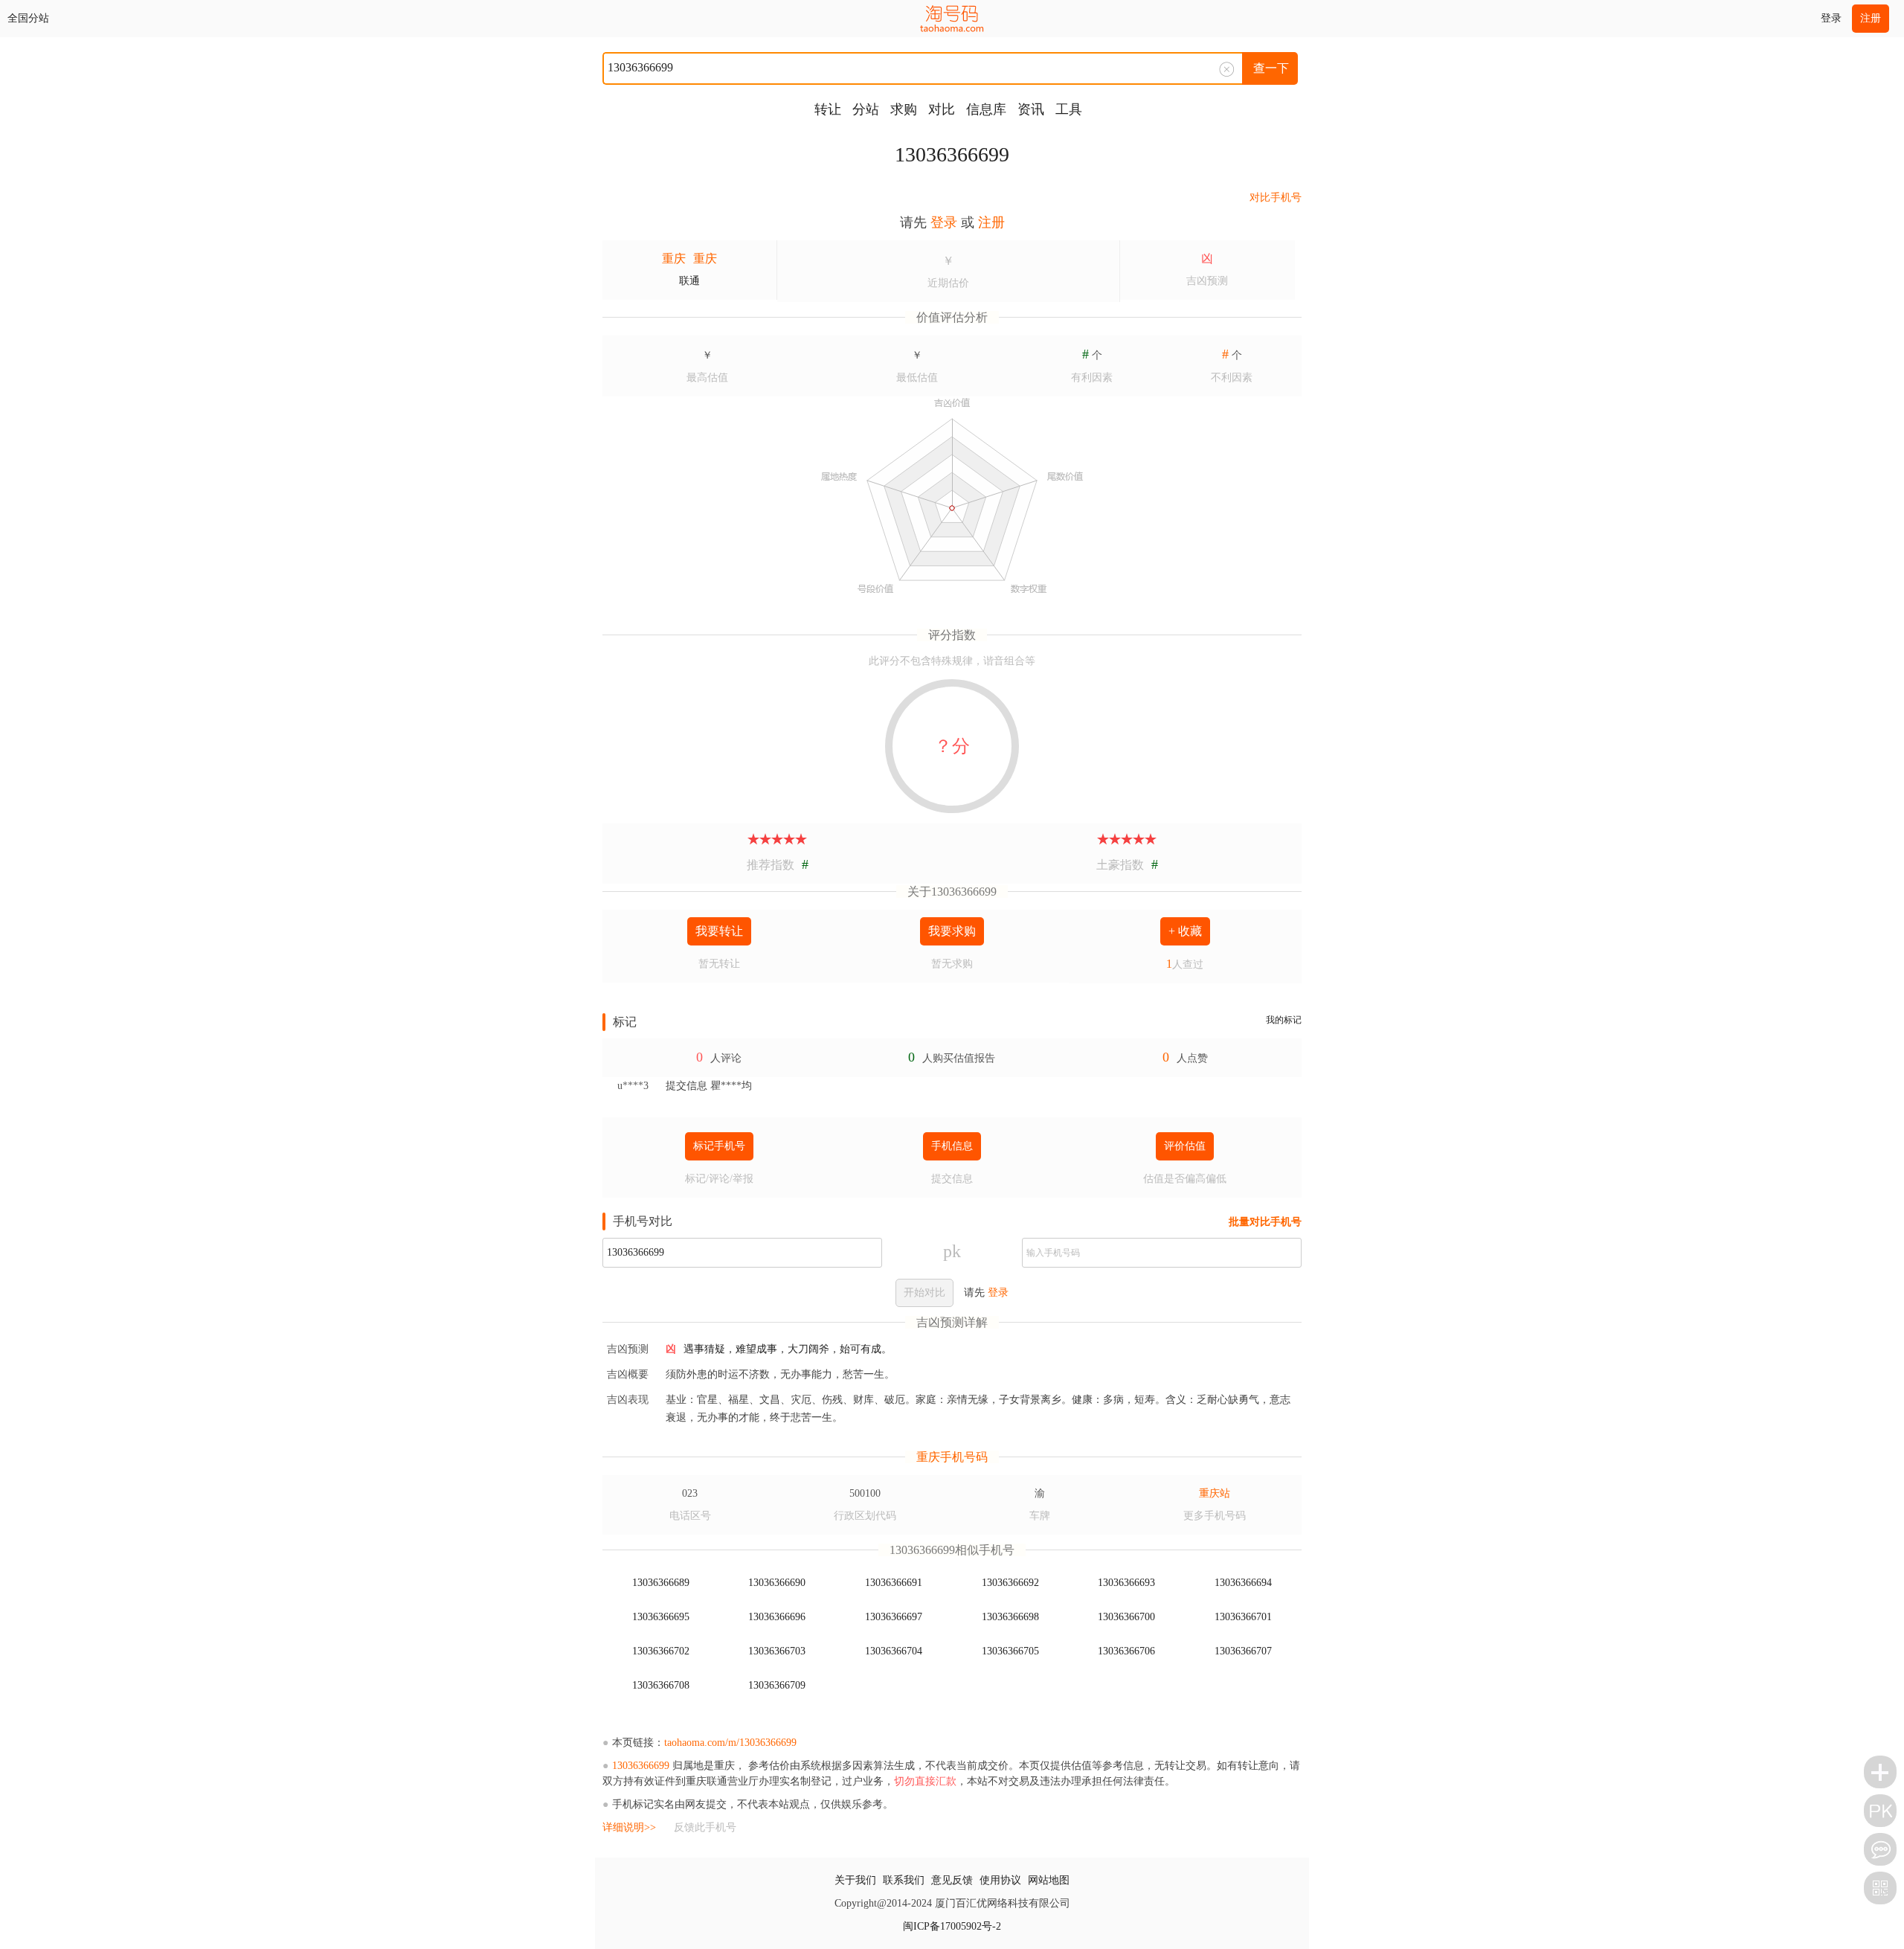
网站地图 (1049, 1880)
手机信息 (952, 1146)
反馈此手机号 (705, 1827)
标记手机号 (719, 1146)
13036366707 (1243, 1651)
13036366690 (777, 1583)
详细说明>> (629, 1827)
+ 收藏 (1185, 931)
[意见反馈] (1880, 1849)
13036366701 (1243, 1617)
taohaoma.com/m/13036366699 (730, 1743)
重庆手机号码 (952, 1457)
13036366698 (1010, 1617)
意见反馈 (952, 1880)
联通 (689, 281)
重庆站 (1215, 1493)
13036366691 (894, 1583)
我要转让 (719, 931)
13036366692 (1010, 1583)
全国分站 (28, 18)
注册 (1871, 18)
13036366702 (661, 1651)
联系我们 (904, 1880)
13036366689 (661, 1583)
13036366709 (777, 1685)
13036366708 (661, 1685)
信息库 (986, 109)
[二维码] (1880, 1888)
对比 (942, 109)
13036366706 (1126, 1651)
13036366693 (1126, 1583)
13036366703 (777, 1651)
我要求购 (952, 931)
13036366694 (1243, 1583)
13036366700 (1126, 1617)
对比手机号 (1276, 198)
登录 (1831, 18)
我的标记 (1284, 1020)
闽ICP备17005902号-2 (952, 1926)
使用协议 (1000, 1880)
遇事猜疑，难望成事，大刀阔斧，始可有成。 (788, 1349)
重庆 (674, 259)
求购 (904, 109)
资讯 (1031, 109)
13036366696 (777, 1617)
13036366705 (1010, 1651)
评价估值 (1185, 1146)
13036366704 (894, 1651)
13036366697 (894, 1617)
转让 (828, 109)
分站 (866, 109)
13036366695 (661, 1617)
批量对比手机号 (1265, 1222)
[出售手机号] (1880, 1772)
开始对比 (924, 1293)
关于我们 (855, 1880)
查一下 (1271, 68)
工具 (1069, 109)
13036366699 (952, 154)
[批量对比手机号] (1880, 1811)
